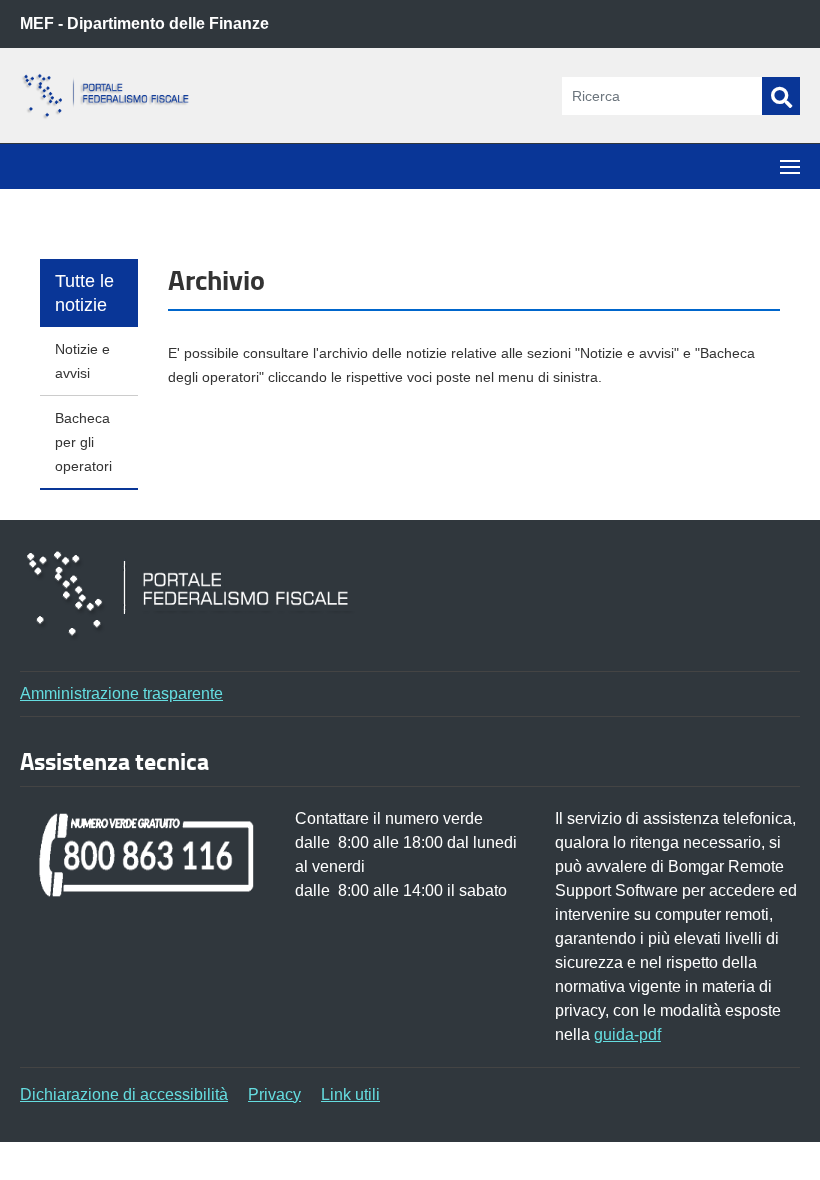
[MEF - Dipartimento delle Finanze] (120, 96)
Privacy (274, 1094)
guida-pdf (627, 1034)
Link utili (350, 1094)
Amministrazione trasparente (121, 693)
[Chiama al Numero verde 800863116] (147, 853)
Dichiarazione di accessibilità (124, 1094)
